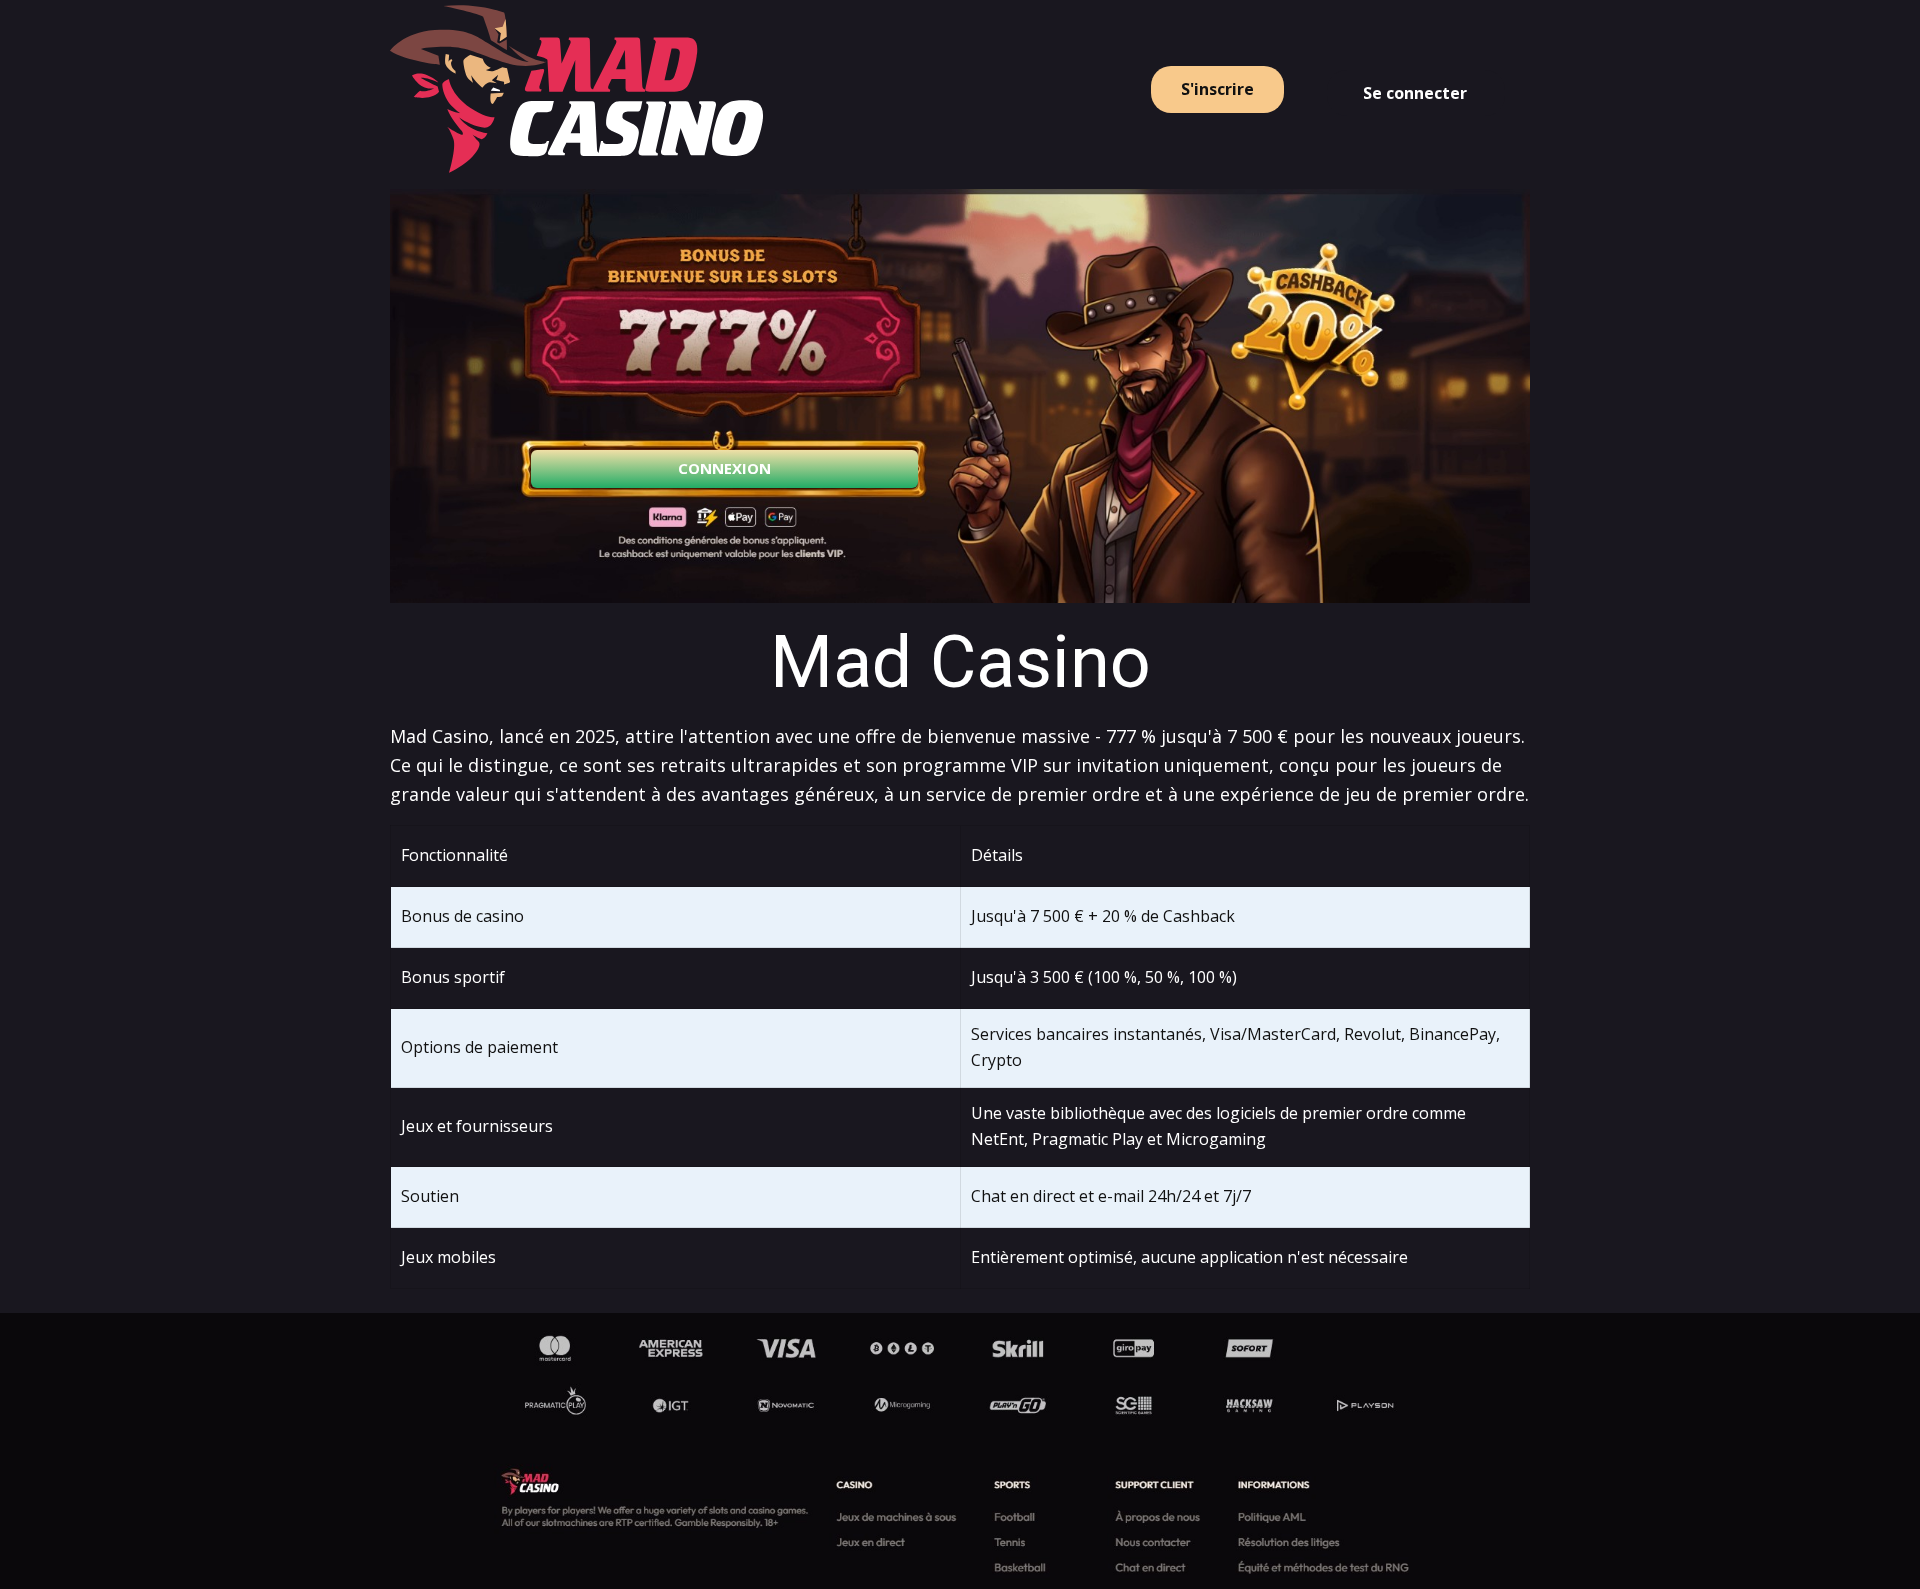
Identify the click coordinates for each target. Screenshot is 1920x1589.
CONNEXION (724, 468)
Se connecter (1415, 93)
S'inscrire (1217, 89)
